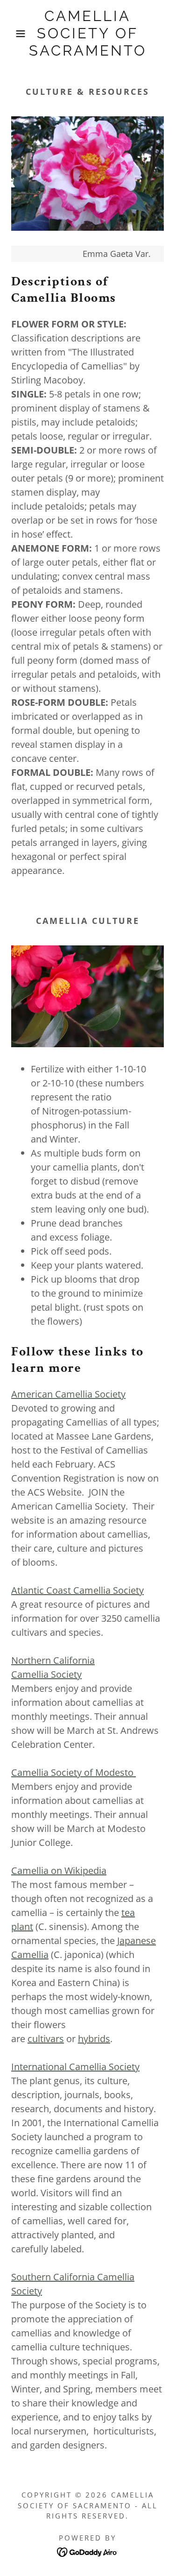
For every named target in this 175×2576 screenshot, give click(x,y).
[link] (87, 34)
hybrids (94, 2039)
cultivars (46, 2039)
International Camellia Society (75, 2067)
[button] (14, 34)
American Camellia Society (68, 1394)
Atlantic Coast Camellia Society (77, 1590)
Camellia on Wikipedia (59, 1870)
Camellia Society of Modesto (73, 1772)
